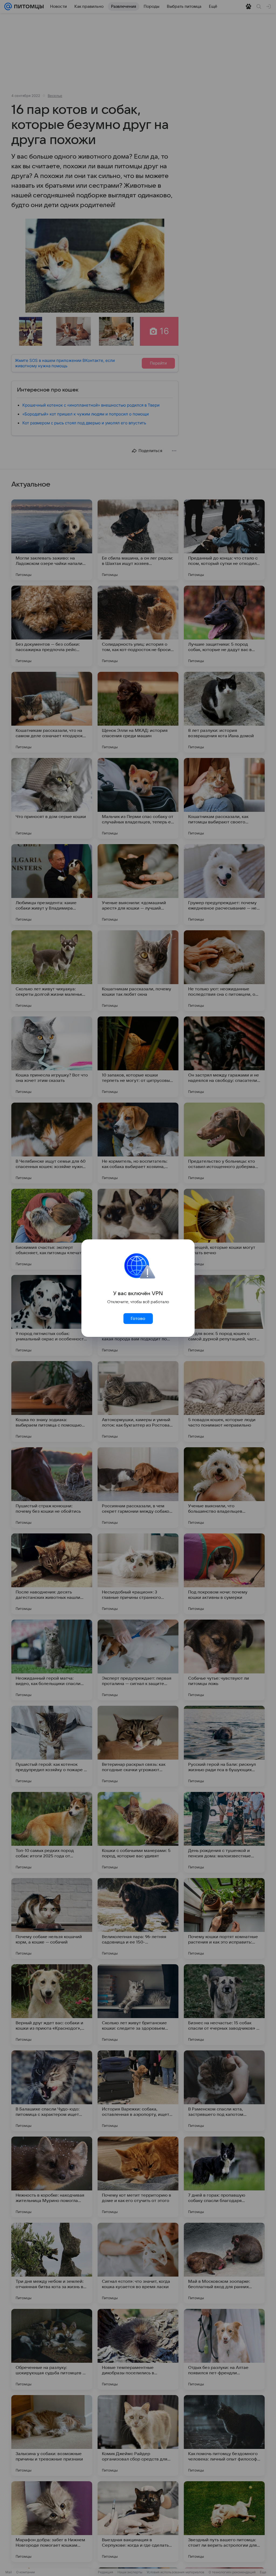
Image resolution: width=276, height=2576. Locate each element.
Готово (138, 1319)
